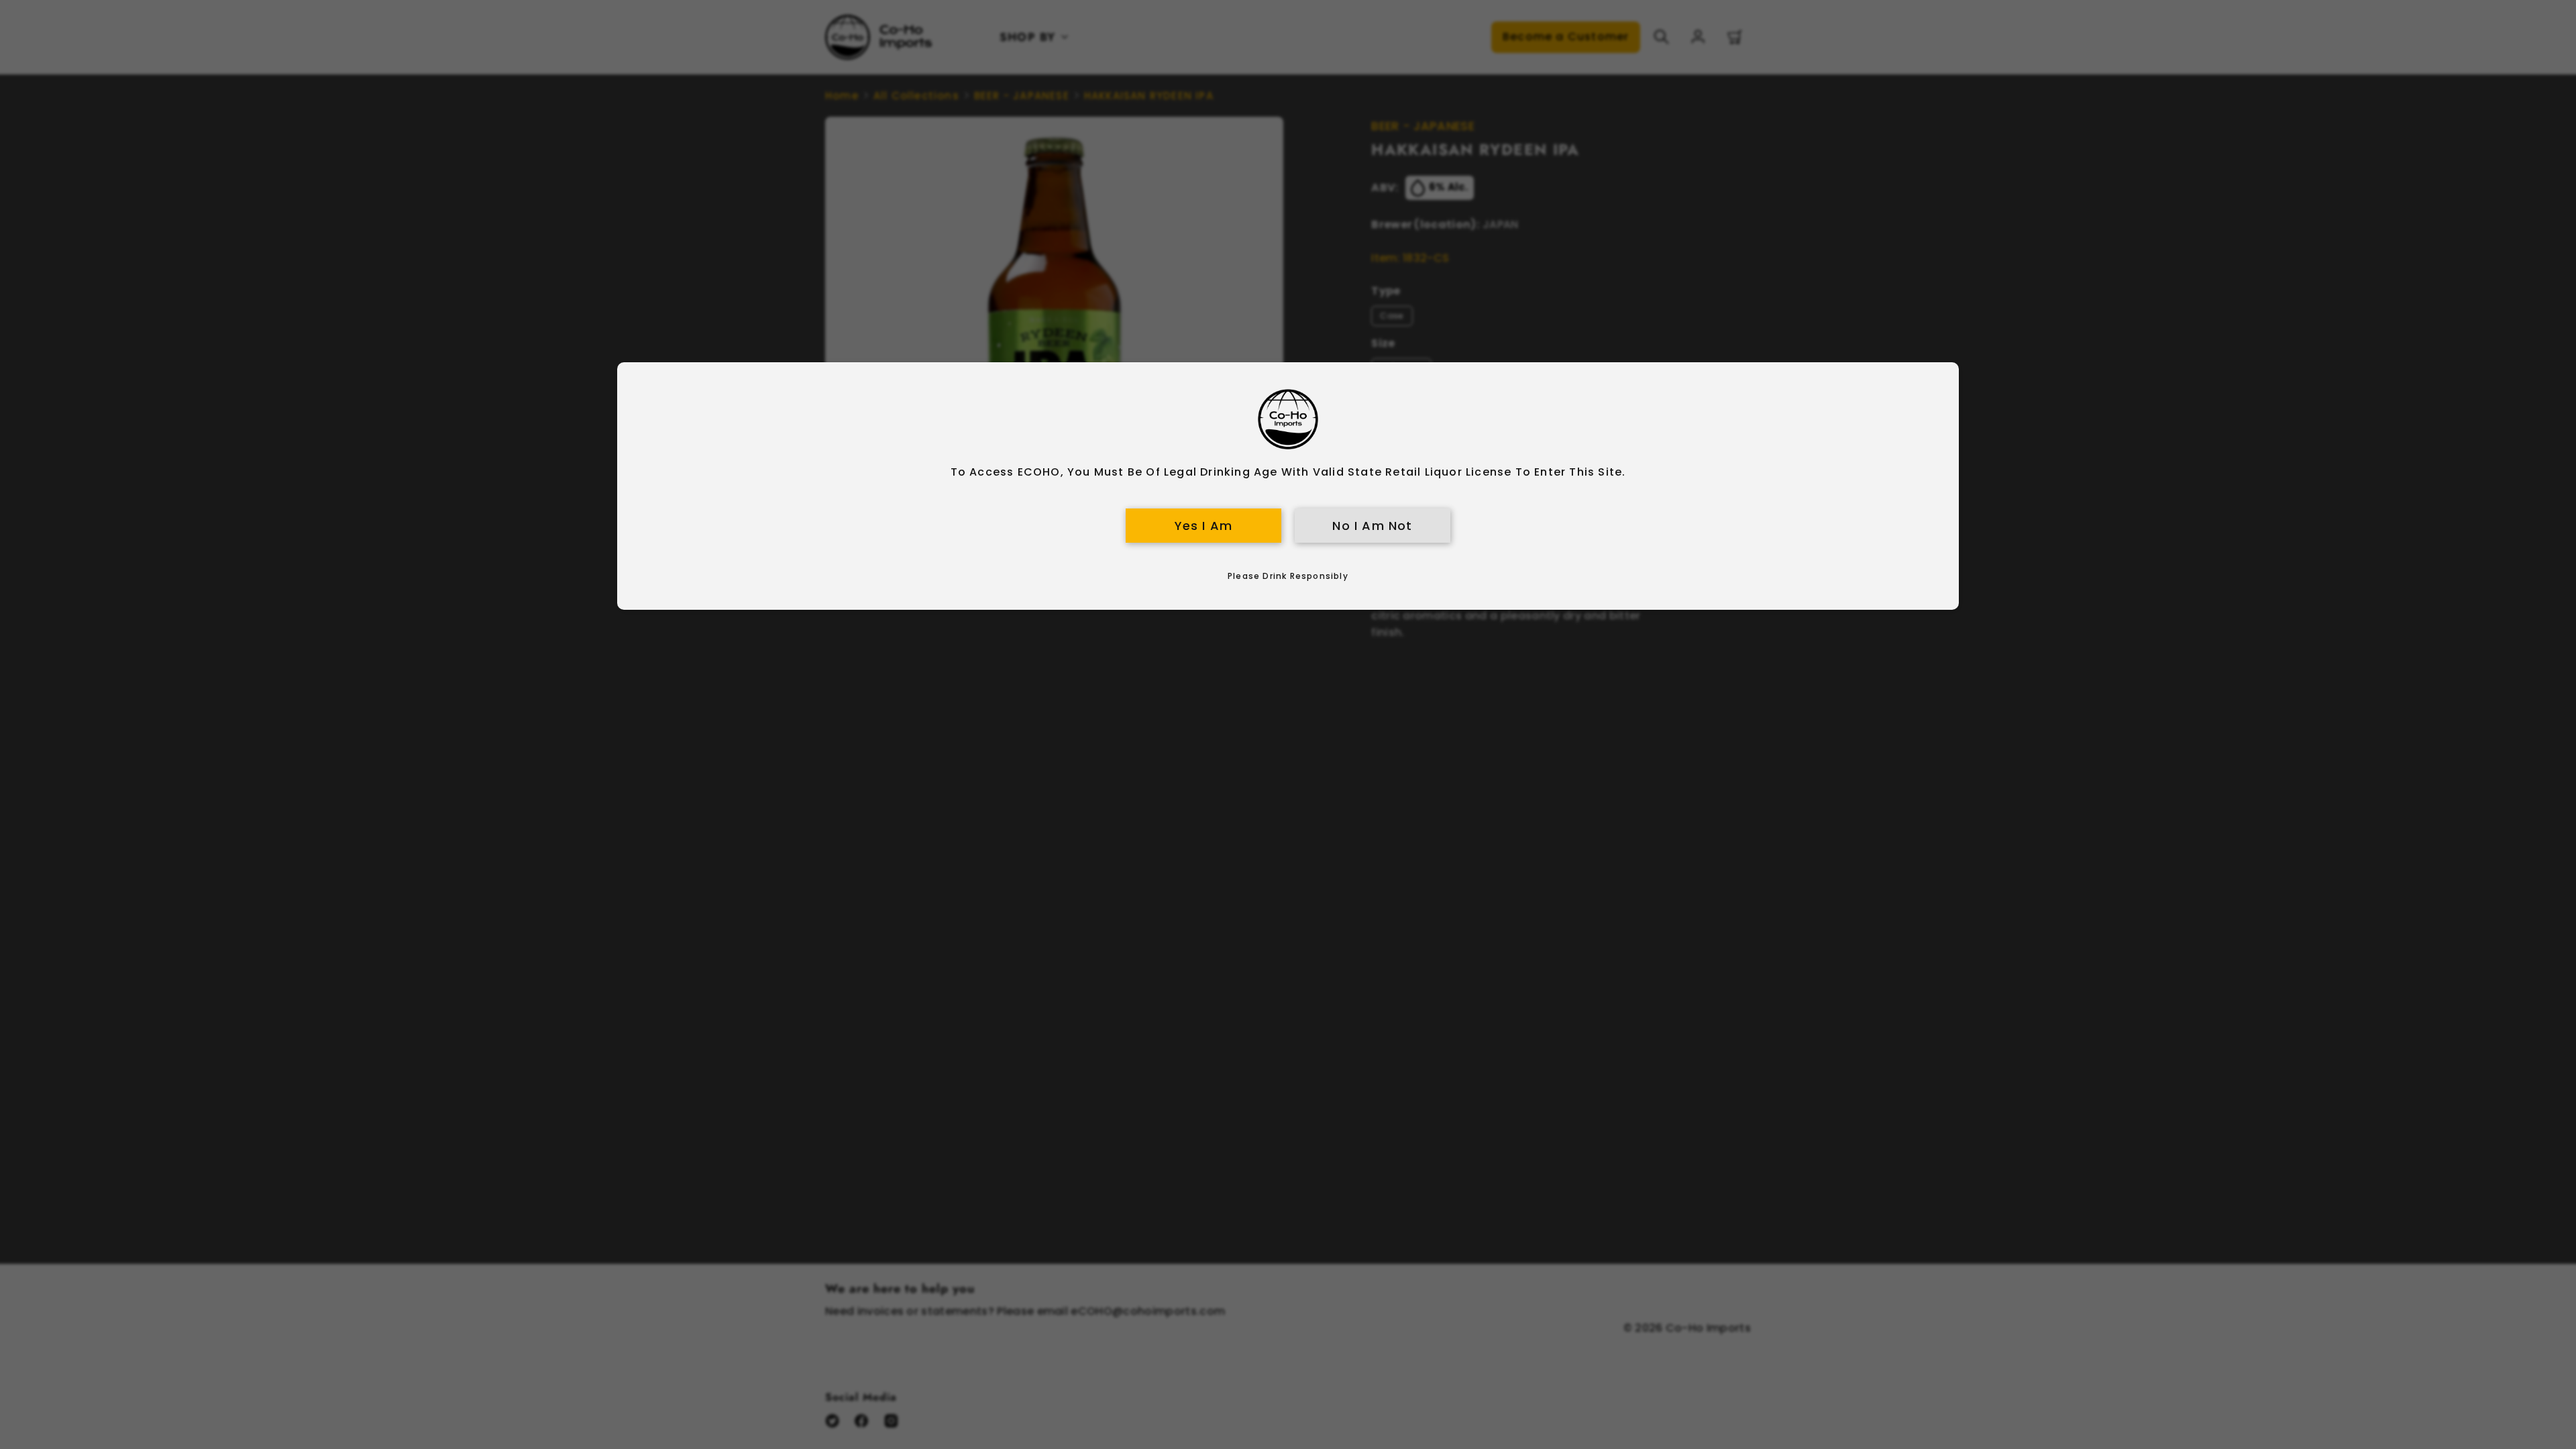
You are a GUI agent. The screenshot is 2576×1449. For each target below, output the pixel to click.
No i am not (1372, 526)
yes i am (1204, 526)
